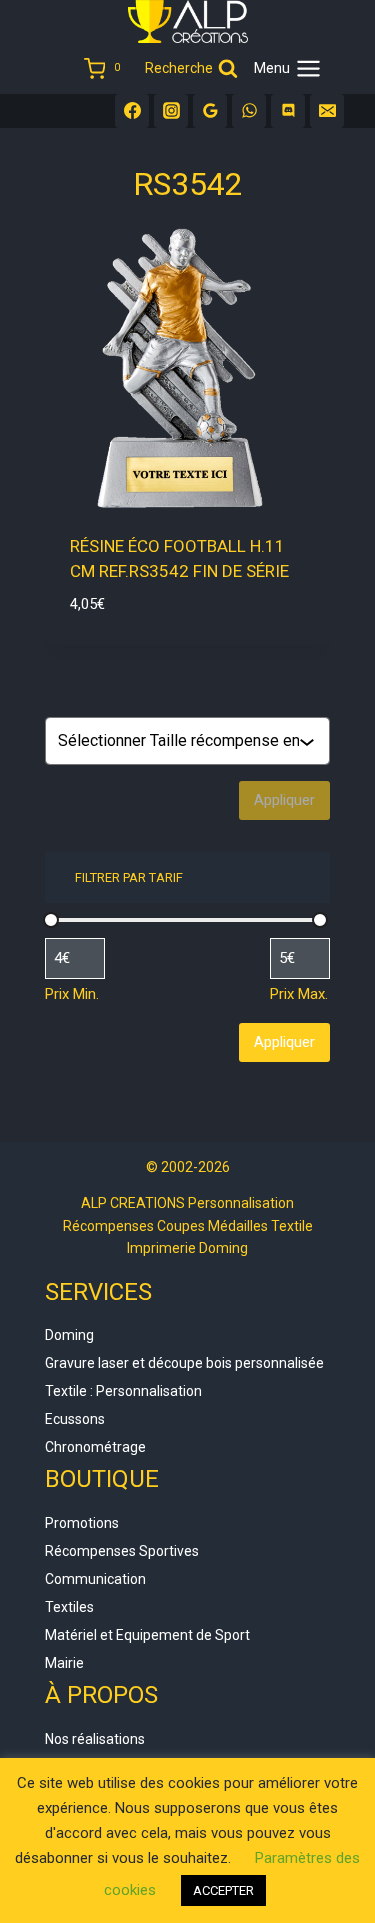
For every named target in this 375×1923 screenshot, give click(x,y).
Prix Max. (299, 994)
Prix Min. (72, 994)
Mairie (64, 1663)
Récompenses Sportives (122, 1551)
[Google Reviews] (210, 111)
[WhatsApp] (249, 111)
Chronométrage (95, 1447)
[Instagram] (171, 111)
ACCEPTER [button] (223, 1890)
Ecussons (75, 1419)
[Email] (327, 111)
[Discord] (288, 111)
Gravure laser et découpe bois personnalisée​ (184, 1363)
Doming (69, 1335)
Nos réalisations (95, 1739)
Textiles (69, 1607)
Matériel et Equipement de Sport (147, 1635)
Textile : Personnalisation (123, 1391)
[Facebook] (132, 111)
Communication (95, 1579)
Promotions (82, 1523)
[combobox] (178, 741)
